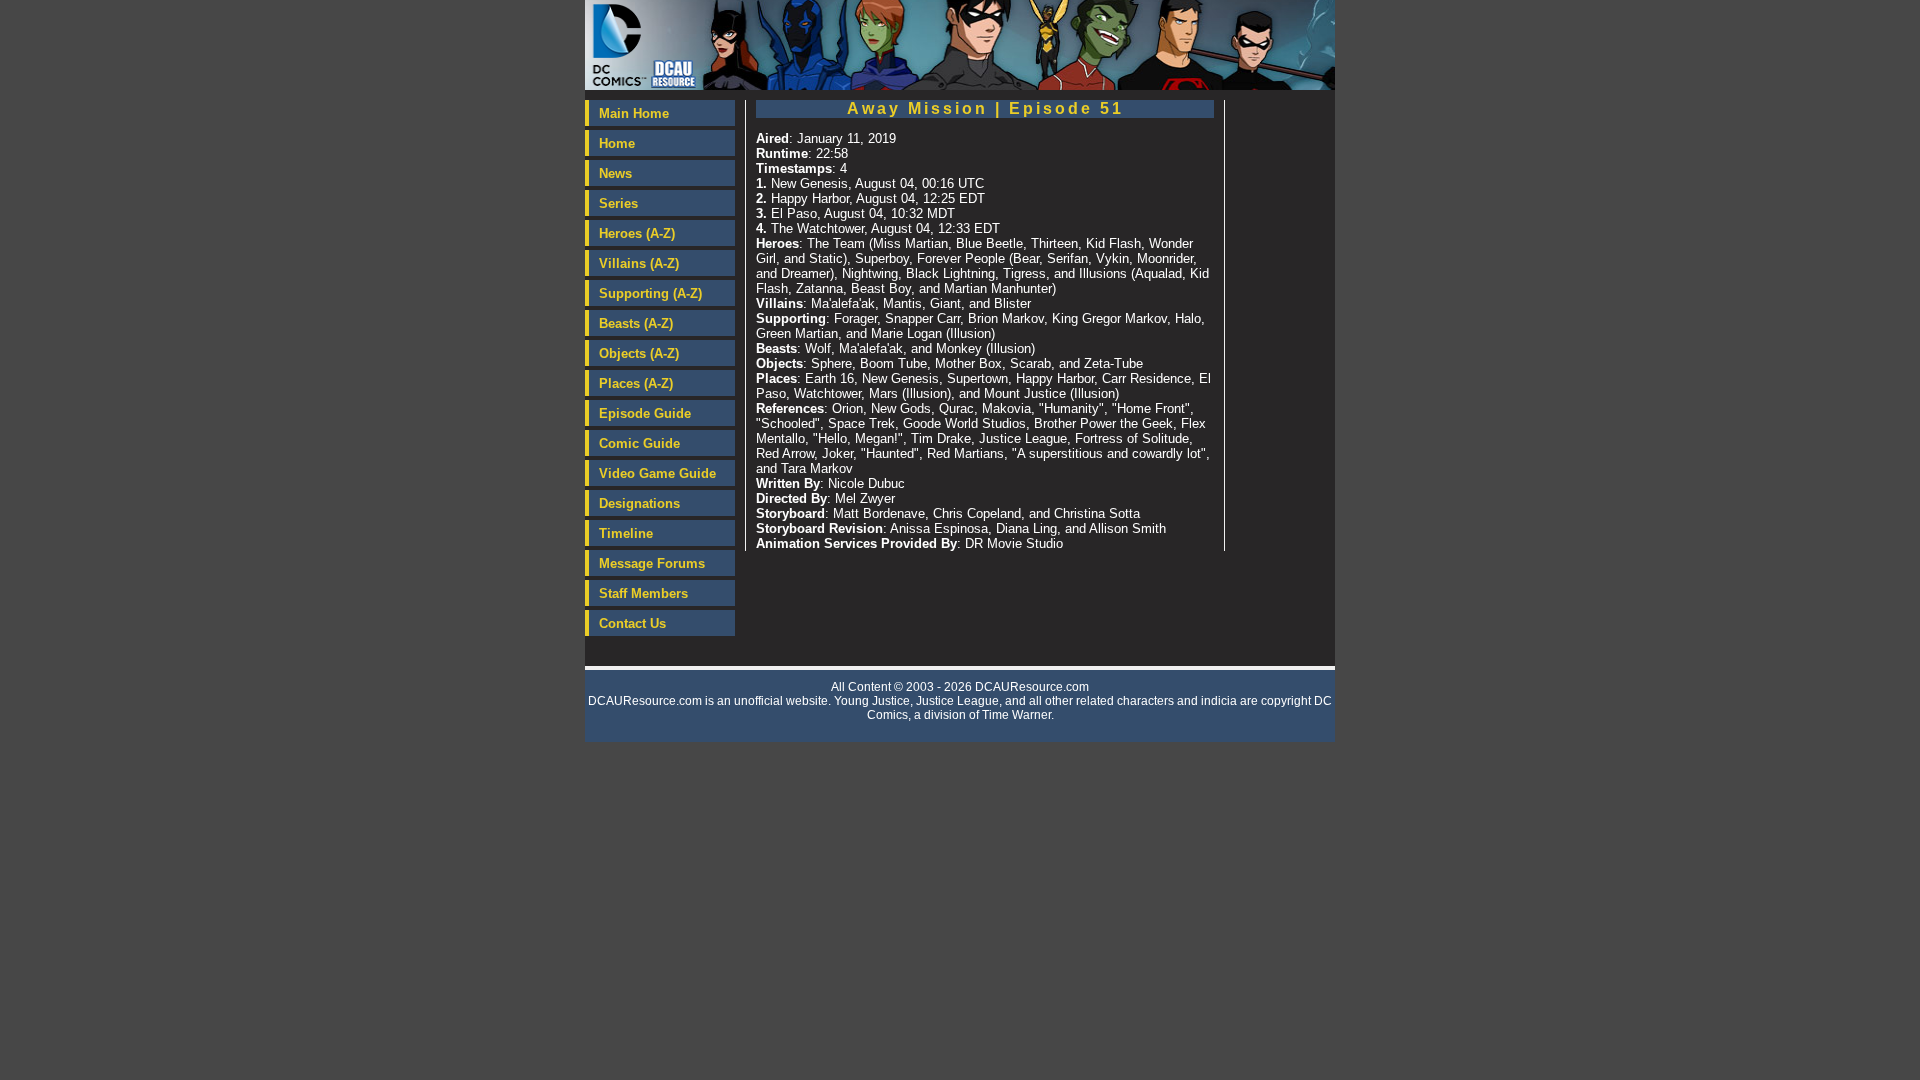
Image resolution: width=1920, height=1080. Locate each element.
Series (618, 203)
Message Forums (652, 563)
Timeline (626, 533)
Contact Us (632, 623)
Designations (639, 503)
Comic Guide (639, 443)
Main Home (634, 113)
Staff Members (643, 593)
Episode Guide (645, 413)
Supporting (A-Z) (650, 293)
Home (617, 143)
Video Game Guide (657, 473)
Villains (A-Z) (639, 263)
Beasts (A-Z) (636, 323)
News (615, 173)
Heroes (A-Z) (637, 233)
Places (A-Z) (636, 383)
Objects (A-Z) (639, 353)
